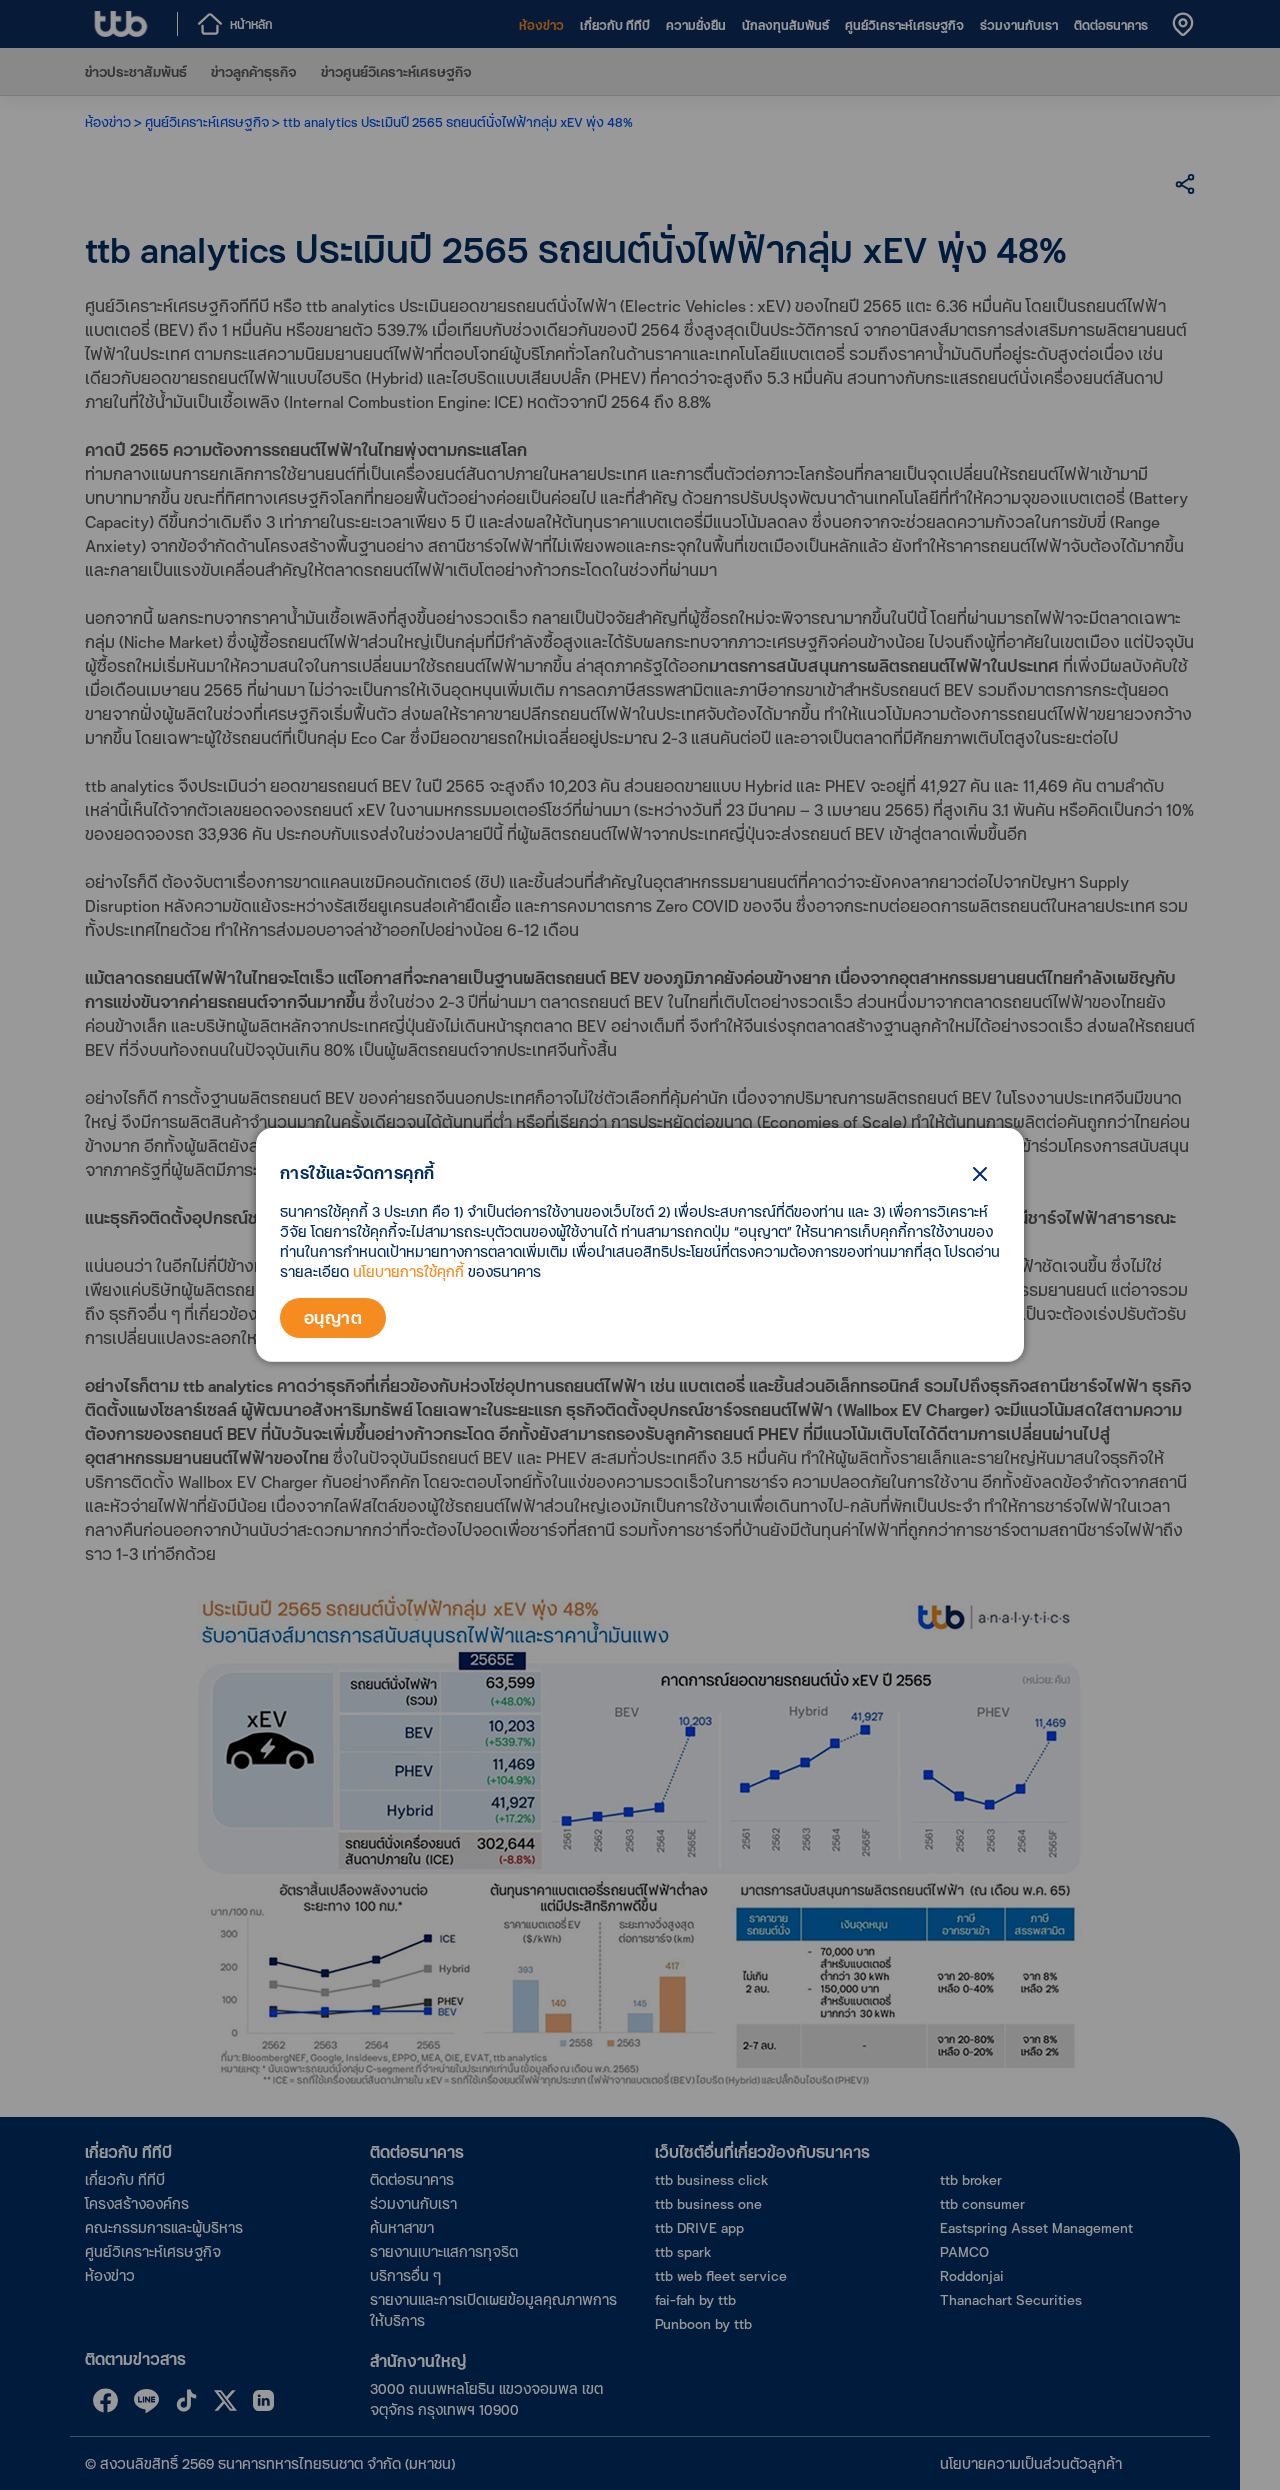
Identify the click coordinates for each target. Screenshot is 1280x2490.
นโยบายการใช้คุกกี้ (408, 1271)
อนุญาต (333, 1317)
